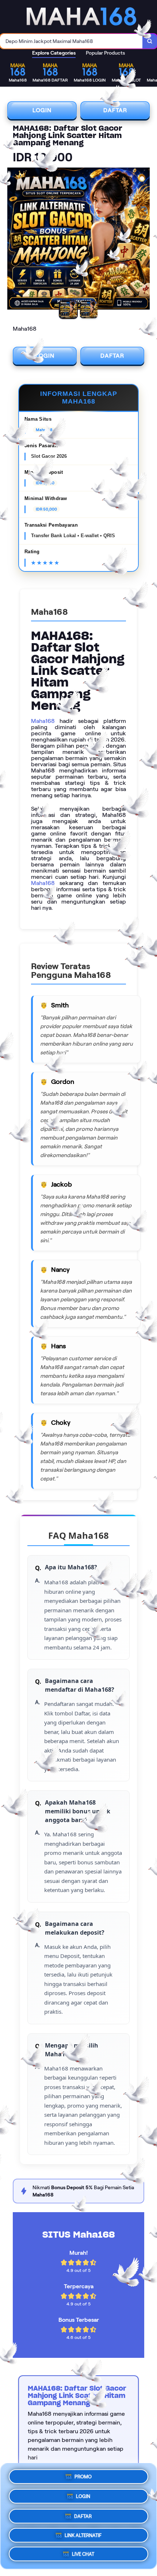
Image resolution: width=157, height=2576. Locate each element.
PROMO (83, 2475)
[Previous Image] (13, 240)
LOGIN (42, 110)
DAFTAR (115, 110)
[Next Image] (144, 240)
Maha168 (43, 721)
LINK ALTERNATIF (83, 2533)
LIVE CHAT (83, 2554)
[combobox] (71, 41)
